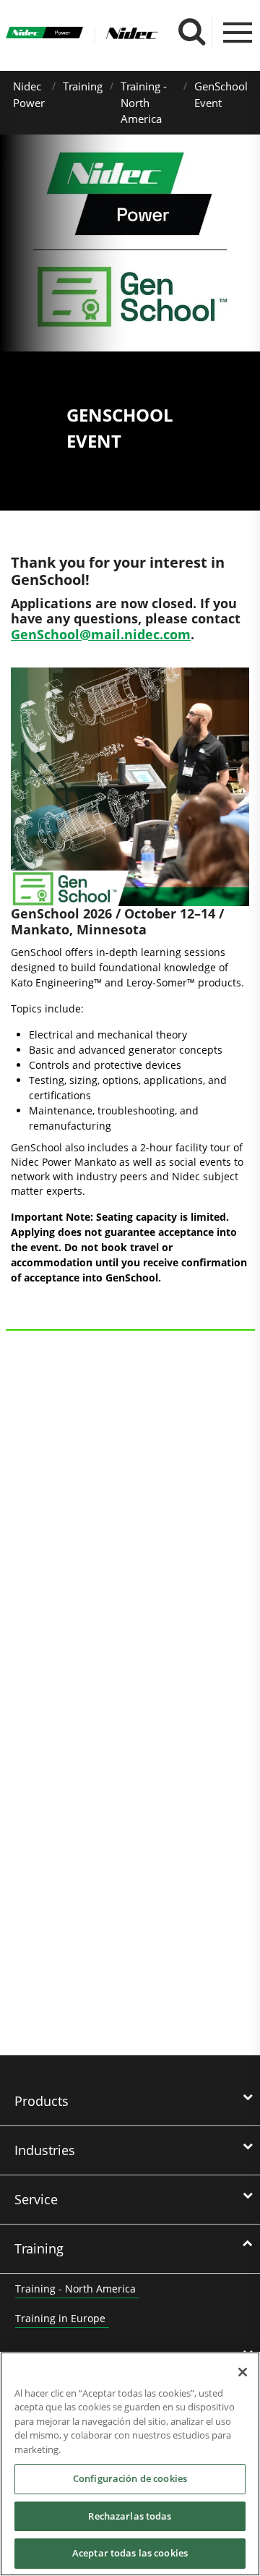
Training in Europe (60, 2318)
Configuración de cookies (130, 2478)
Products (42, 2101)
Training (83, 86)
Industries (45, 2150)
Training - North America (144, 102)
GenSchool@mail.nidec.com (101, 634)
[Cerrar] (243, 2372)
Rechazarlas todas (130, 2516)
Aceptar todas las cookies (130, 2553)
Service (36, 2199)
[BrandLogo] (45, 35)
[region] (130, 2464)
